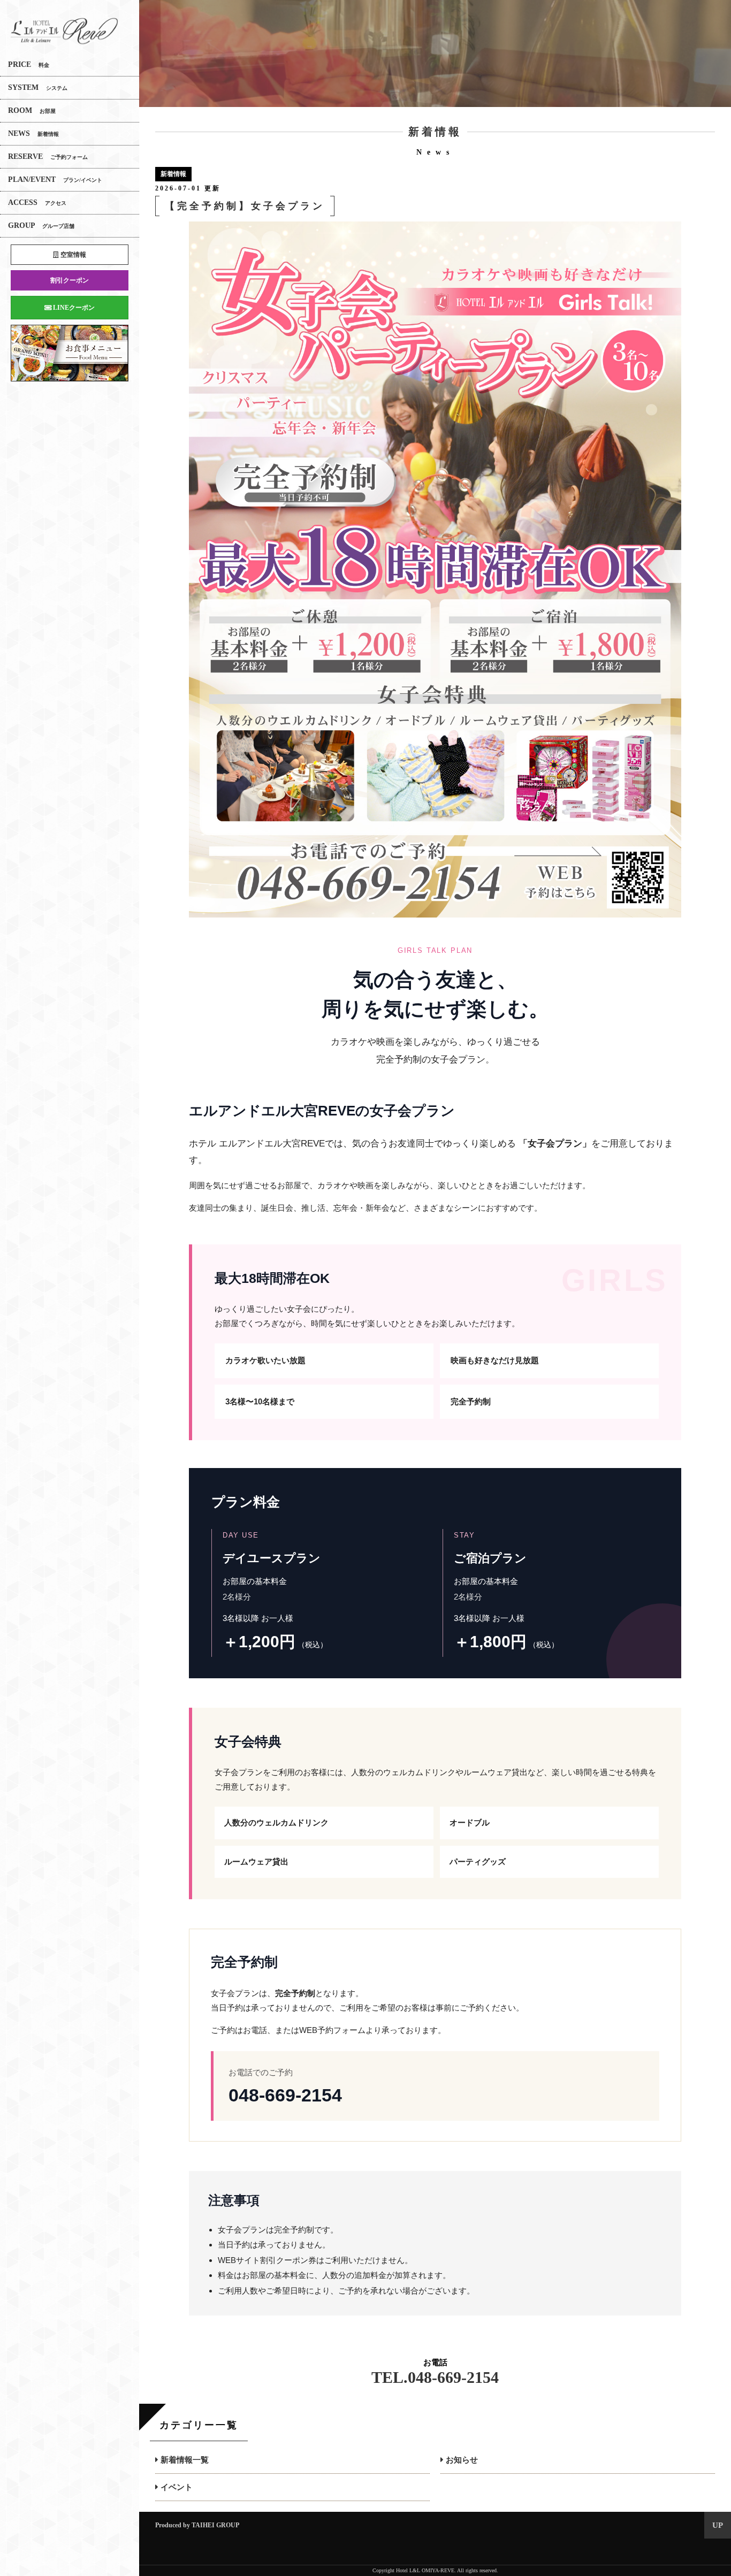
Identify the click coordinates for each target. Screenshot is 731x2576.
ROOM (32, 110)
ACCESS (37, 202)
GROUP (41, 226)
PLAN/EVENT (55, 179)
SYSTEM (38, 87)
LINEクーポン (73, 308)
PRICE (29, 64)
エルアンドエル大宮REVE (64, 31)
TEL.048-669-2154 (435, 2377)
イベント (176, 2487)
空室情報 (73, 255)
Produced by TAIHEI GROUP (197, 2525)
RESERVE (48, 156)
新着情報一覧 (184, 2460)
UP (718, 2525)
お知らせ (461, 2460)
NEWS (33, 133)
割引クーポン (70, 280)
